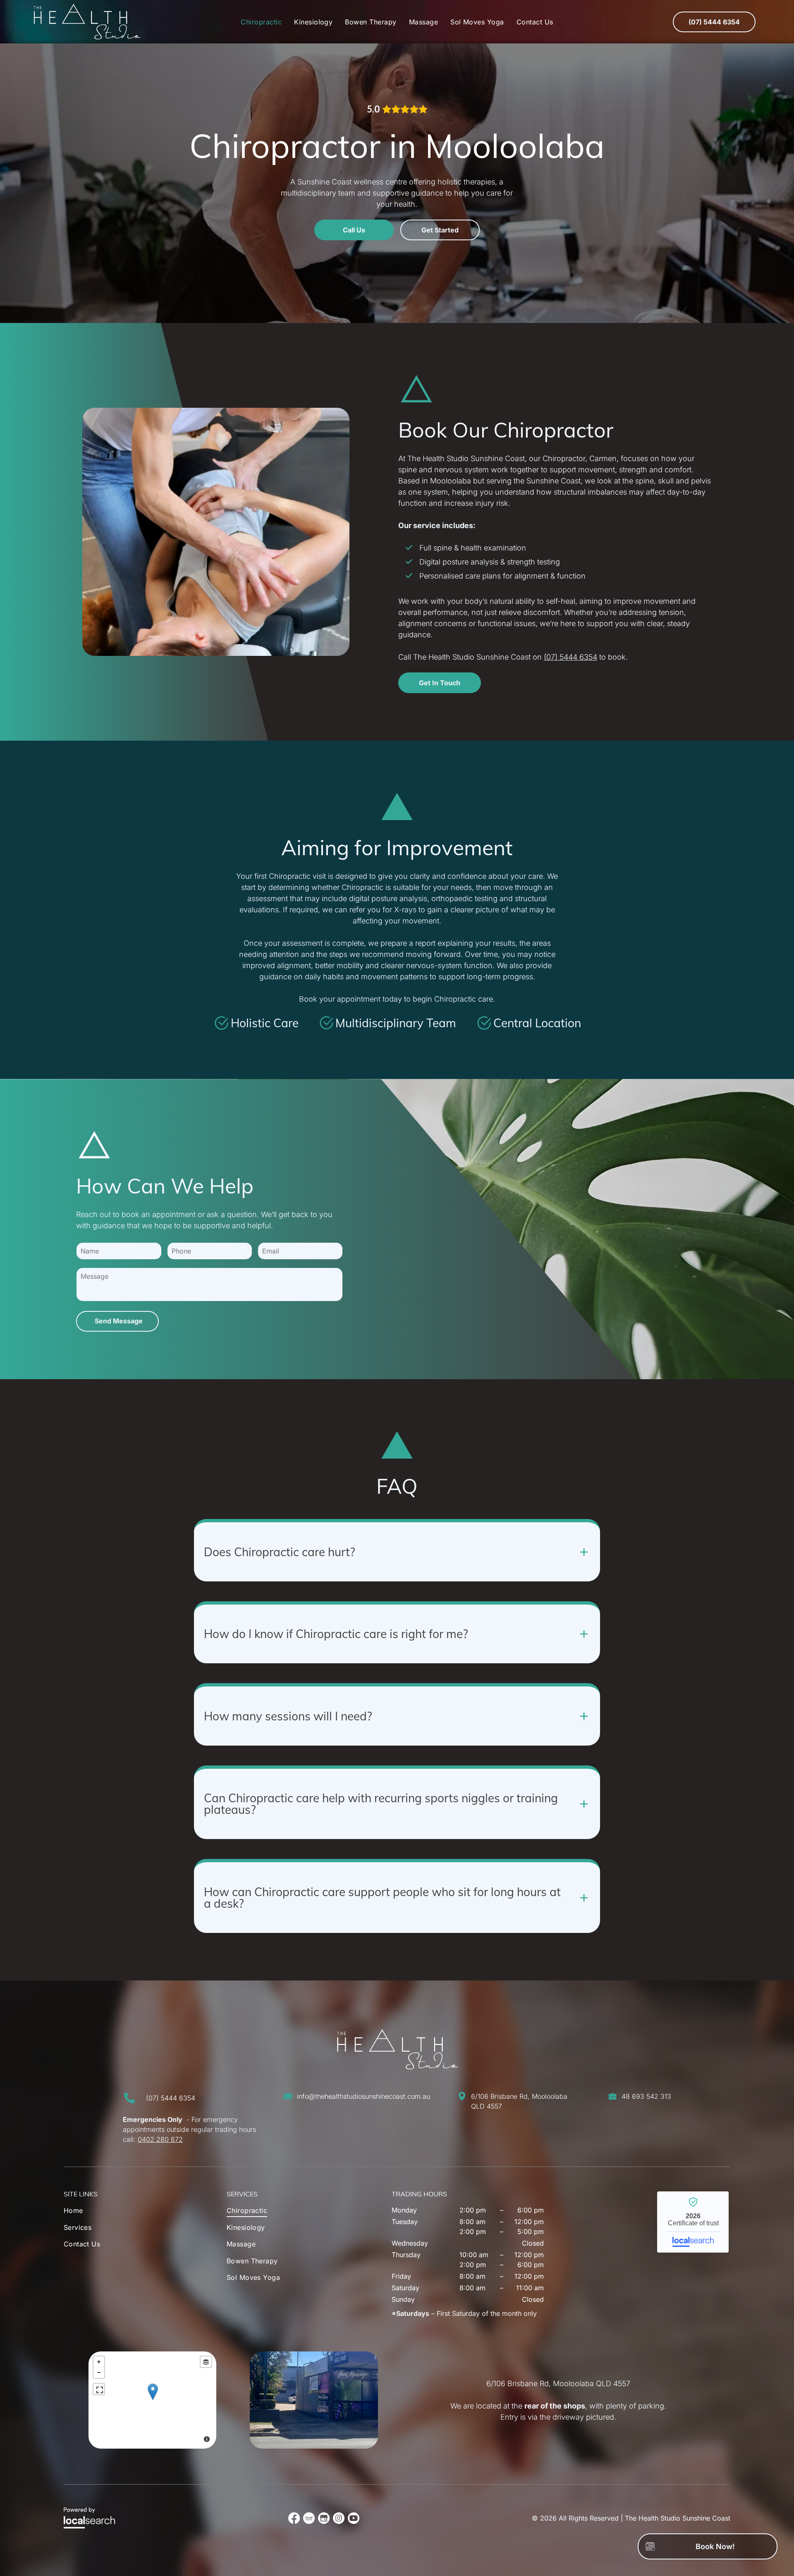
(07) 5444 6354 (570, 657)
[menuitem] (261, 22)
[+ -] (153, 2400)
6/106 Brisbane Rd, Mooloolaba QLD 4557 (558, 2383)
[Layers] (206, 2362)
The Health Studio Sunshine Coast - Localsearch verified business (693, 2222)
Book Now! (715, 2546)
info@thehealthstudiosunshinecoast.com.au (364, 2096)
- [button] (99, 2373)
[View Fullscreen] (99, 2389)
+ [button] (99, 2362)
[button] (397, 1550)
